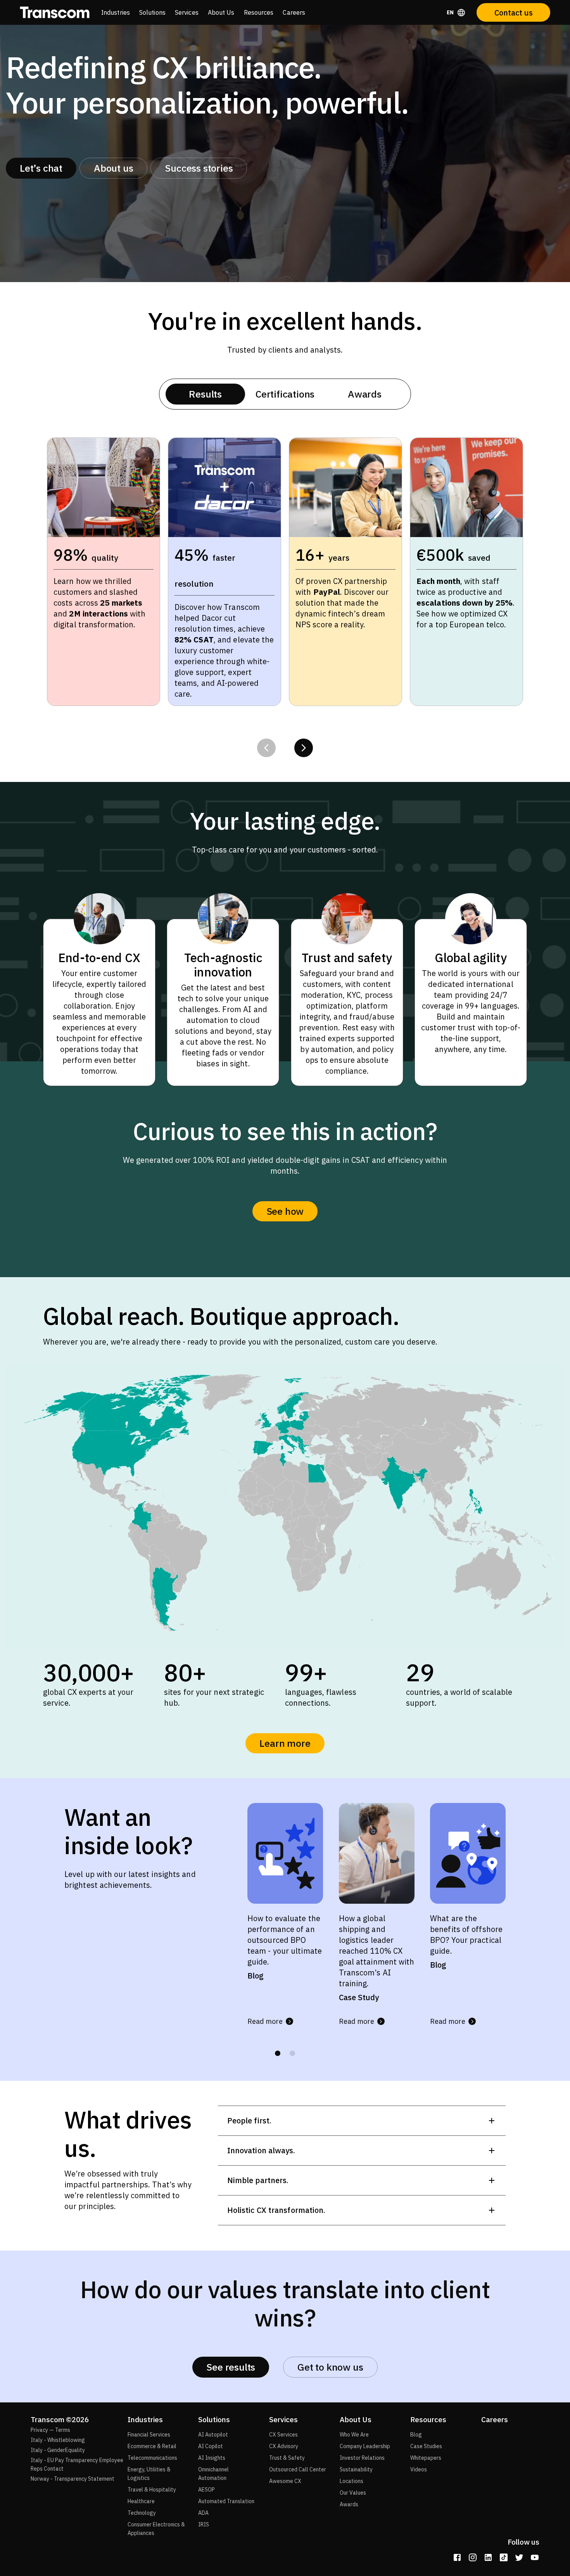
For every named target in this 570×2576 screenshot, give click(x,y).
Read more (265, 2021)
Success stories (199, 168)
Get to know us (330, 2367)
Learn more (285, 1743)
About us (113, 168)
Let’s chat (41, 168)
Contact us (514, 13)
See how (285, 1211)
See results (231, 2367)
